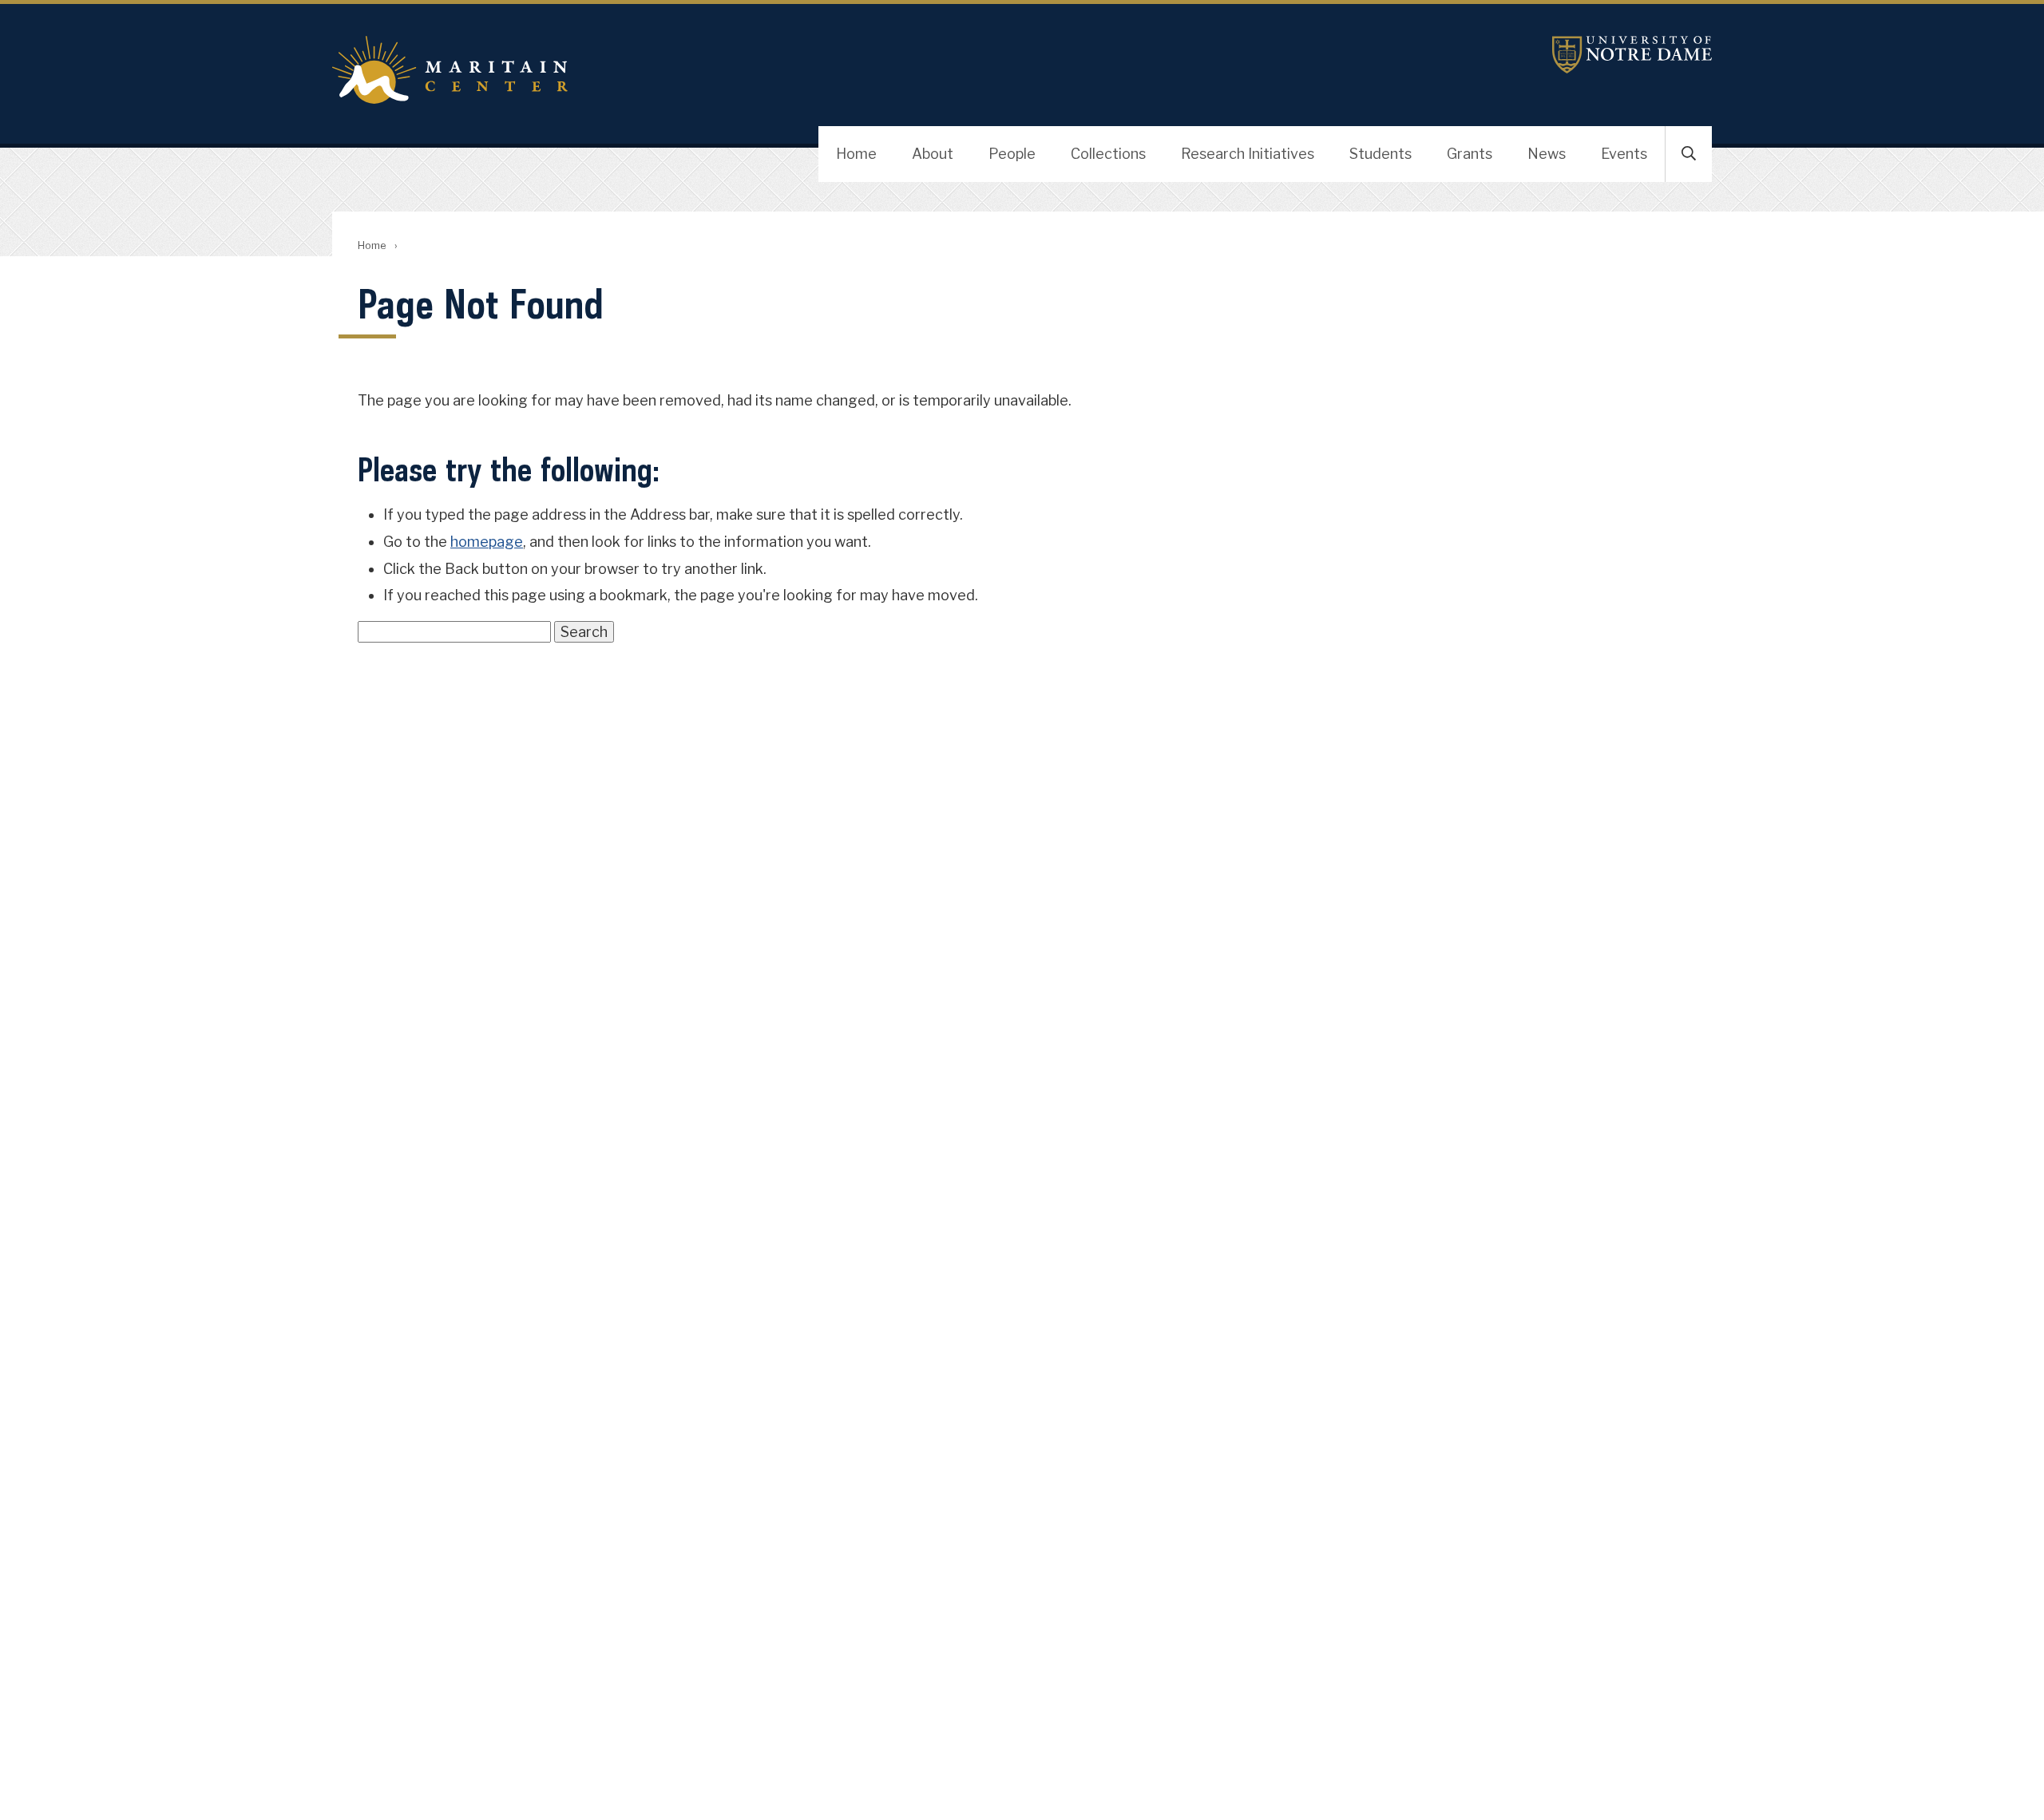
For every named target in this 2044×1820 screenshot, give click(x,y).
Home (856, 154)
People (1012, 154)
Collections (1108, 154)
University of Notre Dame (1632, 55)
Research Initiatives (1248, 154)
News (1547, 154)
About (933, 154)
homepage (487, 542)
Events (1624, 154)
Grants (1470, 154)
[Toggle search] (1689, 154)
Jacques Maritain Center (747, 70)
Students (1380, 154)
